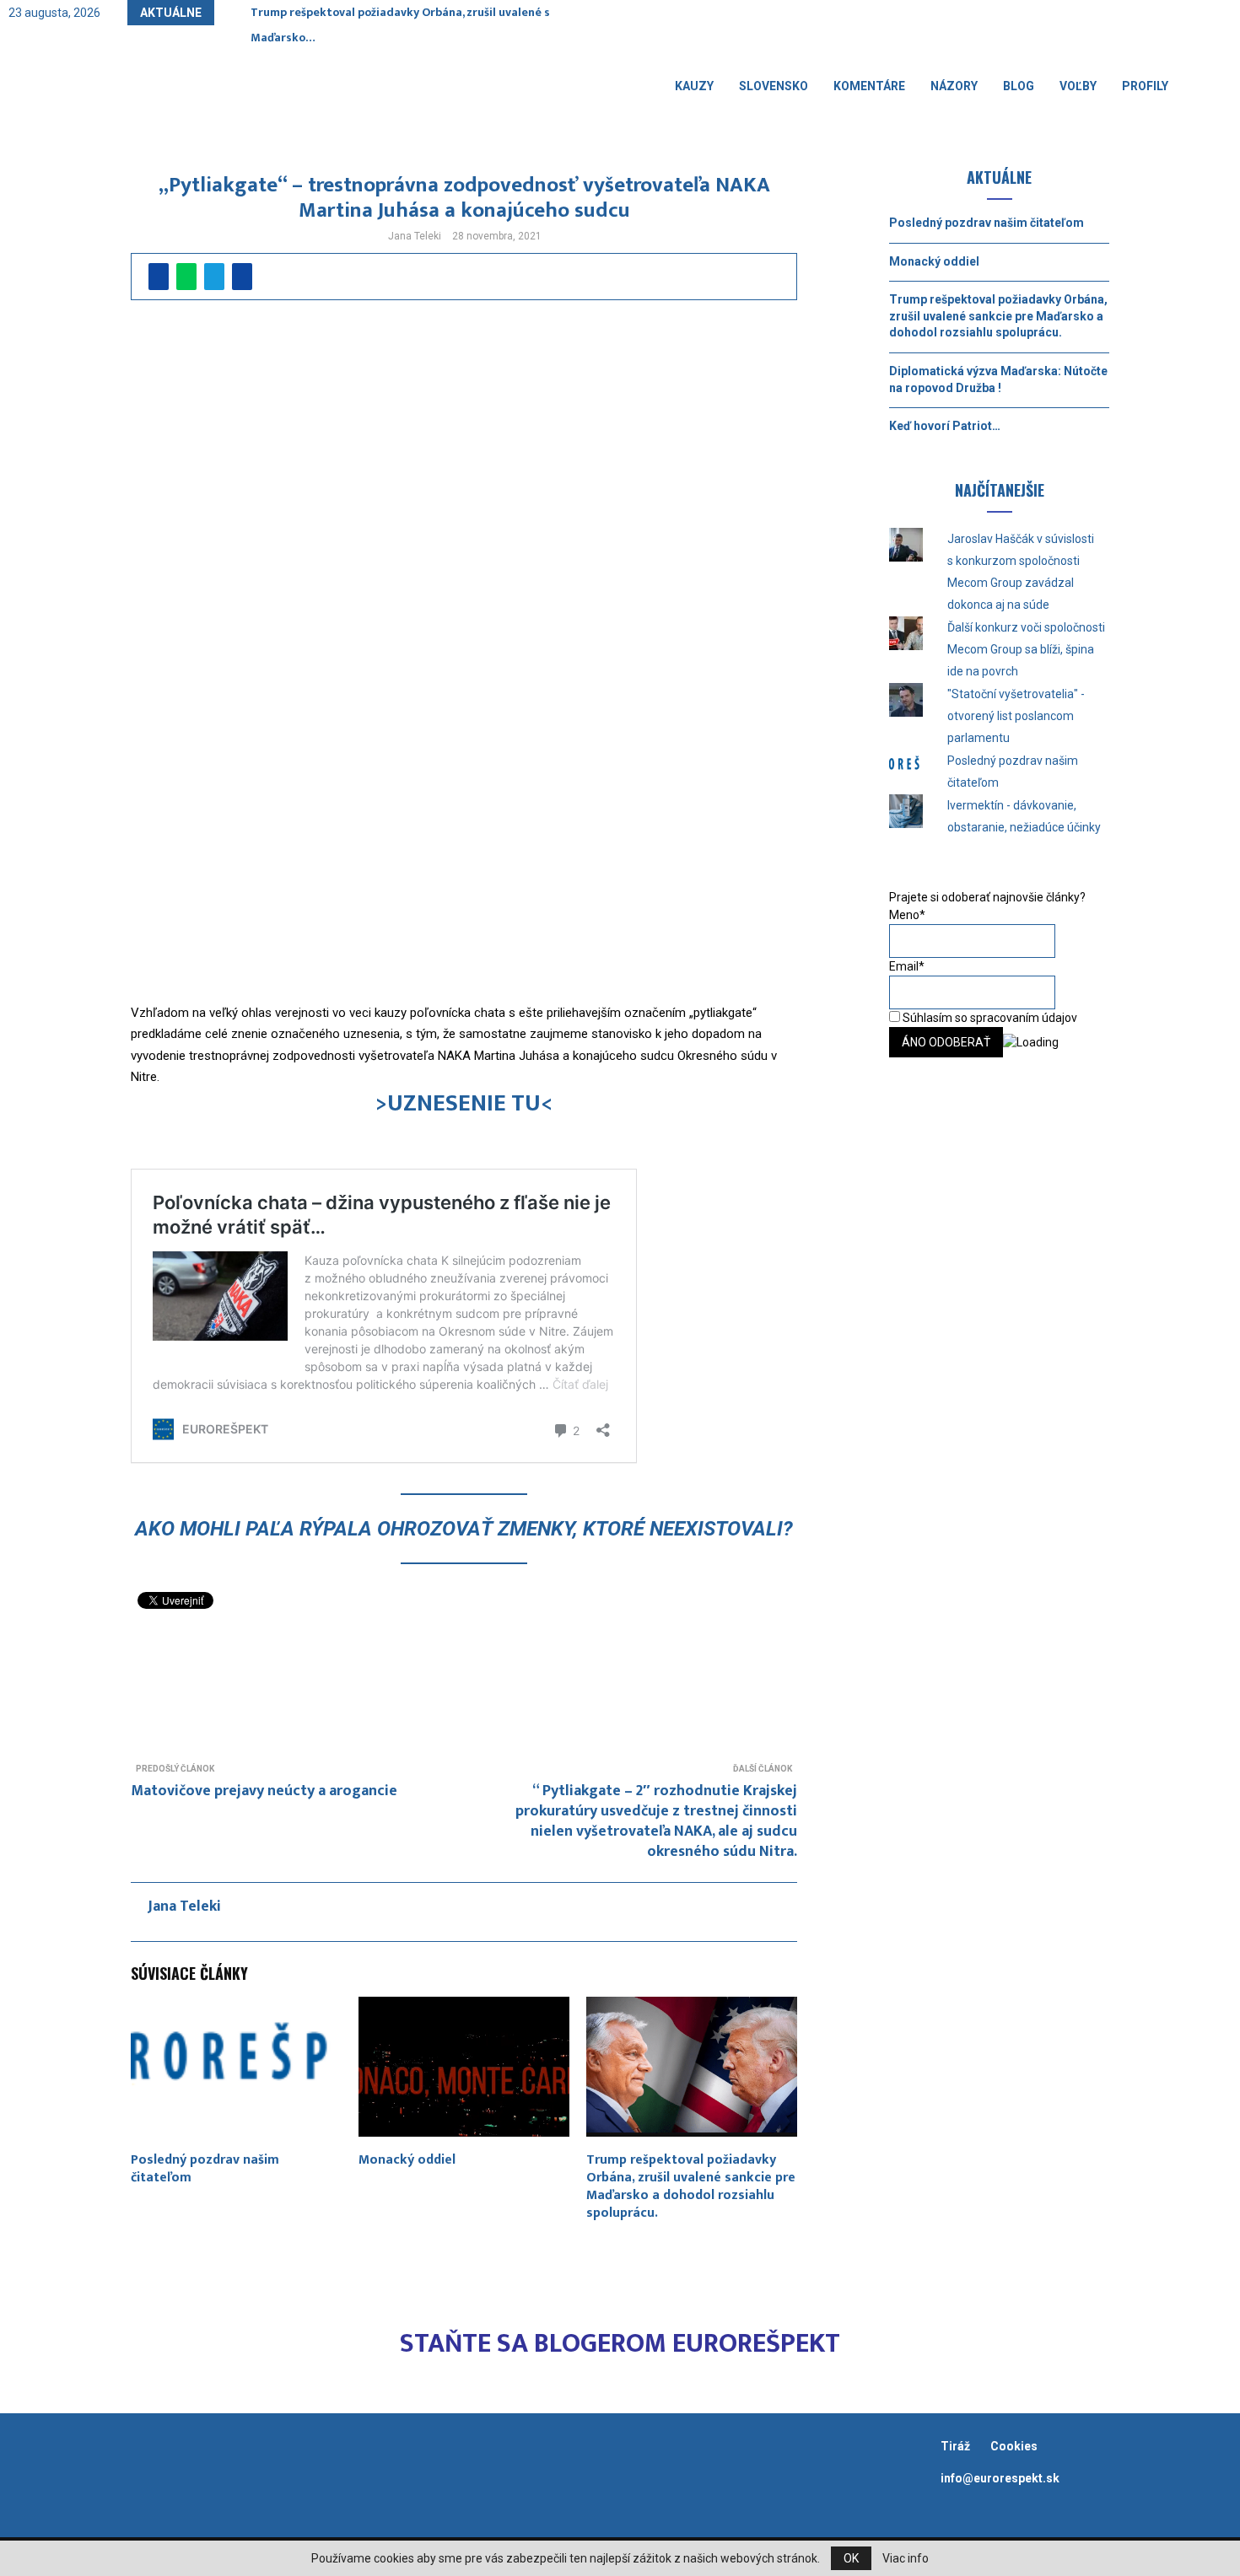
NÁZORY (954, 86)
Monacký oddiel (407, 2160)
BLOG (1019, 86)
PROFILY (1145, 86)
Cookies (1014, 2446)
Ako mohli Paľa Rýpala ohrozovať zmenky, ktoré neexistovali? (464, 1529)
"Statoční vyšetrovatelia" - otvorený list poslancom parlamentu (1016, 716)
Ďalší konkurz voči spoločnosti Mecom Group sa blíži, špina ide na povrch (1026, 649)
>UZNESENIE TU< (464, 1103)
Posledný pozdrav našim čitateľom (205, 2169)
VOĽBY (1078, 86)
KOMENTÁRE (869, 86)
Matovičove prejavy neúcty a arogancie (264, 1791)
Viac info (906, 2558)
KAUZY (694, 86)
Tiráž (957, 2446)
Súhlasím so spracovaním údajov (989, 1018)
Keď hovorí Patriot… (945, 426)
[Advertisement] (464, 1672)
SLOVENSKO (774, 86)
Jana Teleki (415, 236)
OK (851, 2558)
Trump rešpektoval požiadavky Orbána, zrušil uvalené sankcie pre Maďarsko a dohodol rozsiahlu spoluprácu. (691, 2186)
